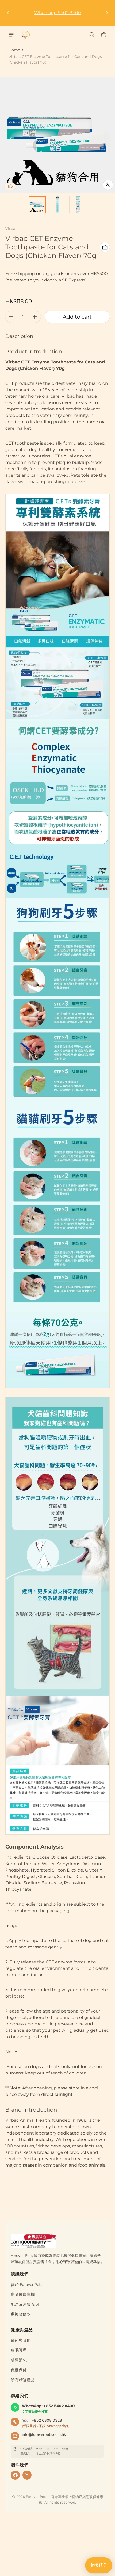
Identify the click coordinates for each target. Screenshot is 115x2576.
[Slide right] (107, 13)
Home (14, 50)
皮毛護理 (19, 2350)
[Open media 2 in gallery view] (57, 205)
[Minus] (11, 317)
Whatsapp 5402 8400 (58, 13)
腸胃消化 (19, 2360)
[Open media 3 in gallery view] (78, 205)
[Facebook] (15, 2475)
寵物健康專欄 (23, 2295)
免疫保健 (19, 2370)
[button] (92, 35)
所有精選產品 (23, 2380)
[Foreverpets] (26, 35)
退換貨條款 (21, 2314)
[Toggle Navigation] (11, 35)
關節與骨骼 (21, 2340)
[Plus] (35, 317)
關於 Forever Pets (27, 2285)
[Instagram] (27, 2475)
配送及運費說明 (25, 2304)
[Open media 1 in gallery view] (37, 205)
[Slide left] (8, 13)
